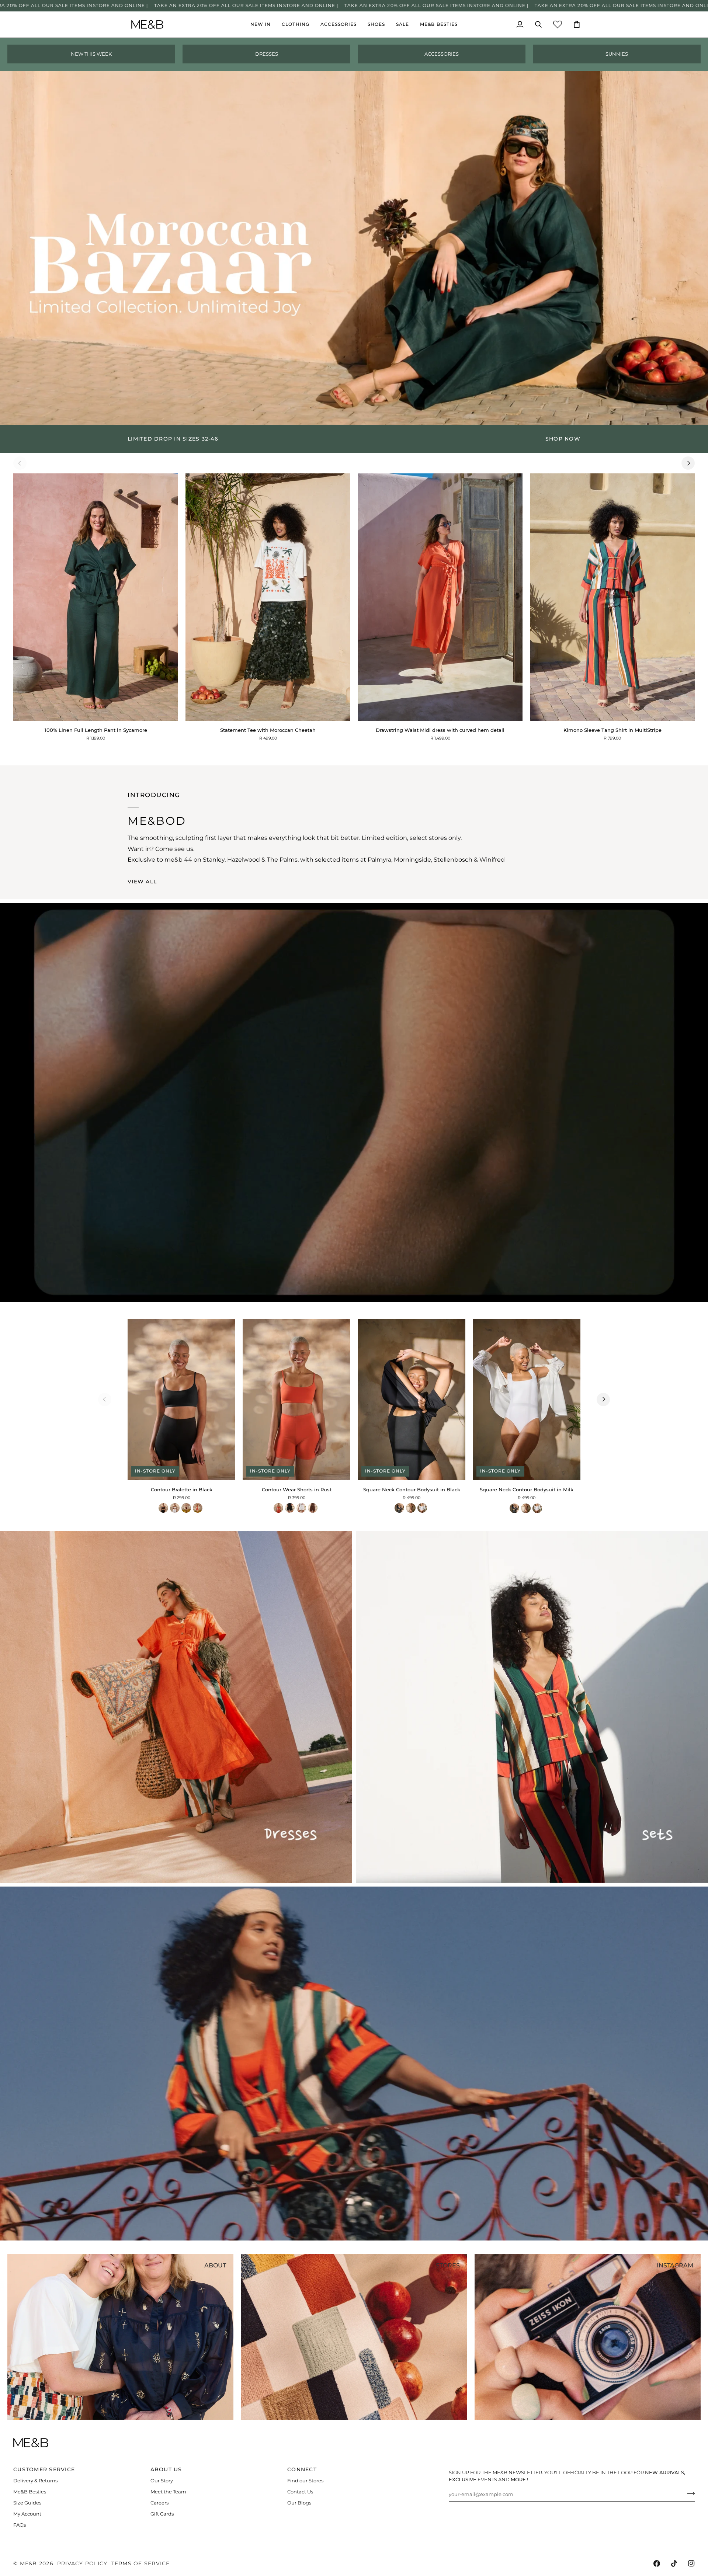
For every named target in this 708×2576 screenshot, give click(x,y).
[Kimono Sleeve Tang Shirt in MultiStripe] (612, 597)
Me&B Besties (30, 2492)
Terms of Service (141, 2563)
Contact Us (300, 2492)
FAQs (20, 2525)
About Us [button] (166, 2469)
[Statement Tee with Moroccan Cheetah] (268, 597)
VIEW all (142, 882)
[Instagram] (691, 2563)
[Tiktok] (674, 2563)
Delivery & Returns (35, 2481)
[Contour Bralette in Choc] (186, 1508)
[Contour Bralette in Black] (163, 1508)
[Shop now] (354, 439)
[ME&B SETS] (532, 1707)
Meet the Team (168, 2492)
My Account (27, 2514)
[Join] (689, 2493)
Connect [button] (302, 2469)
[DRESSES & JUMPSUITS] (176, 1707)
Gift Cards (162, 2514)
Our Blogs (299, 2503)
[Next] (688, 463)
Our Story (162, 2481)
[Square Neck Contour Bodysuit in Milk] (422, 1508)
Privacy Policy (82, 2563)
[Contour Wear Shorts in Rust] (278, 1508)
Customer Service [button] (44, 2469)
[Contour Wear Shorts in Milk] (301, 1508)
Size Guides (27, 2503)
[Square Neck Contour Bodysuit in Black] (399, 1508)
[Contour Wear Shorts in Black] (290, 1508)
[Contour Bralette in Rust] (198, 1508)
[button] (295, 25)
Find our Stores (305, 2481)
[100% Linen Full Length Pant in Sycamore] (96, 597)
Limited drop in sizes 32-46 (173, 439)
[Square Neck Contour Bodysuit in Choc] (411, 1508)
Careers (159, 2503)
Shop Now (563, 439)
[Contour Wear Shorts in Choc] (313, 1508)
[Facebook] (657, 2563)
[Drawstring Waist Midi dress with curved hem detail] (440, 597)
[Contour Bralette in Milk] (175, 1508)
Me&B (29, 2563)
